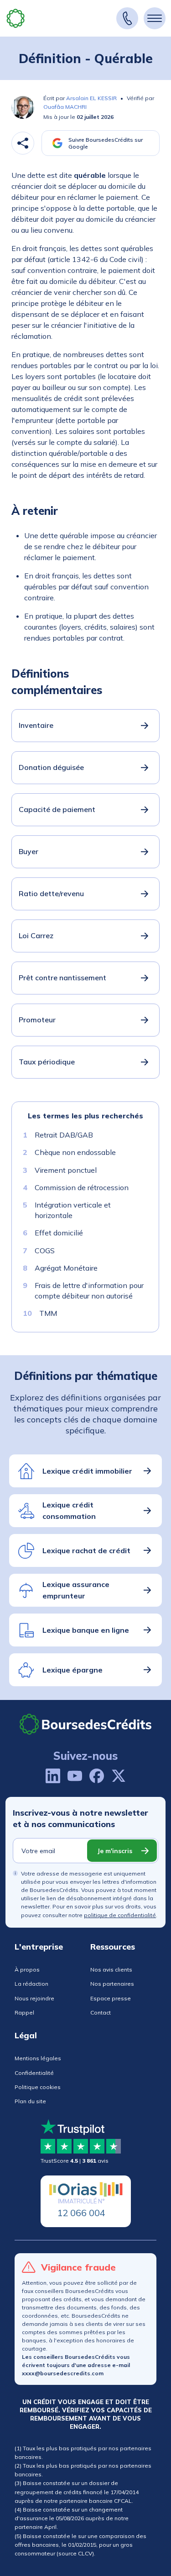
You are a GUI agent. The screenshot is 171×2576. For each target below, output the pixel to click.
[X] (119, 1776)
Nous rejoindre (34, 1998)
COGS (45, 1250)
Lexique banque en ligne (86, 1630)
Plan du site (30, 2101)
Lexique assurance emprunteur (76, 1590)
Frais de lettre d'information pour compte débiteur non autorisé (89, 1290)
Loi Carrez (36, 935)
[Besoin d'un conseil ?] (127, 18)
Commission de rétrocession (82, 1187)
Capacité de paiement (57, 809)
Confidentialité (34, 2073)
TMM (48, 1313)
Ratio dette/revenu (51, 893)
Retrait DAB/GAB (64, 1135)
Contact (101, 2012)
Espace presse (111, 1998)
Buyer (28, 851)
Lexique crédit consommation (69, 1511)
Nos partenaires (112, 1984)
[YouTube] (75, 1776)
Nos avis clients (111, 1969)
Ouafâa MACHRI (65, 107)
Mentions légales (38, 2058)
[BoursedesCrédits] (86, 1724)
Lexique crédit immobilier (87, 1471)
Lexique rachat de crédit (86, 1550)
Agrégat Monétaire (66, 1268)
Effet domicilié (59, 1233)
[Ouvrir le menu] (155, 18)
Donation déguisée (51, 767)
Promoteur (37, 1020)
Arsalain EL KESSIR (91, 98)
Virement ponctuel (66, 1170)
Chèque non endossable (75, 1152)
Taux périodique (47, 1062)
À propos (27, 1969)
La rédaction (31, 1984)
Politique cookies (38, 2087)
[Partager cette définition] (23, 143)
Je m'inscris (115, 1851)
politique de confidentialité (120, 1915)
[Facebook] (97, 1776)
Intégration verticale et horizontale (73, 1210)
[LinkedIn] (53, 1776)
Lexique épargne (73, 1670)
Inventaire (36, 725)
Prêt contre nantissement (62, 978)
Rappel (24, 2012)
